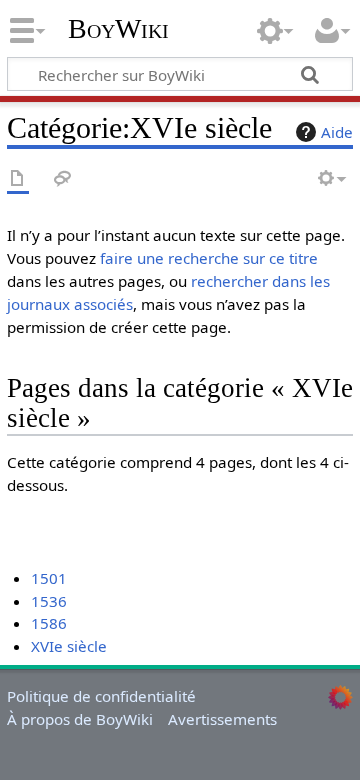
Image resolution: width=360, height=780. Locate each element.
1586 (49, 623)
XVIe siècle (69, 646)
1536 (49, 601)
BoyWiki (118, 29)
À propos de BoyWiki (80, 719)
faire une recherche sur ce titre (209, 258)
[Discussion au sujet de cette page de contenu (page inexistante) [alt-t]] (63, 179)
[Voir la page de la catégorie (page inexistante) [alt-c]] (18, 179)
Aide (337, 132)
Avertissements (222, 719)
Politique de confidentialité (101, 696)
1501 (49, 578)
